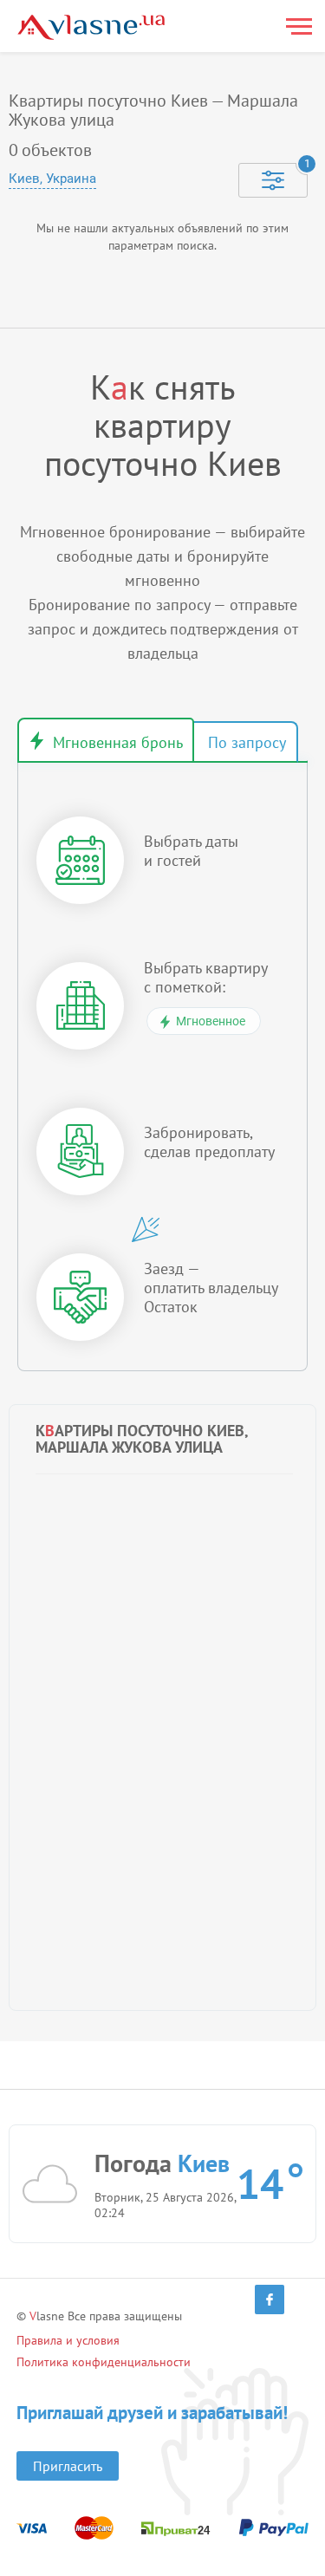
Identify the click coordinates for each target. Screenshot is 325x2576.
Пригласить (68, 2466)
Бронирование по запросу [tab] (245, 742)
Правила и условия (68, 2340)
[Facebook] (270, 2300)
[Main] (91, 27)
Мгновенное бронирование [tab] (106, 740)
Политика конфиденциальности (104, 2362)
